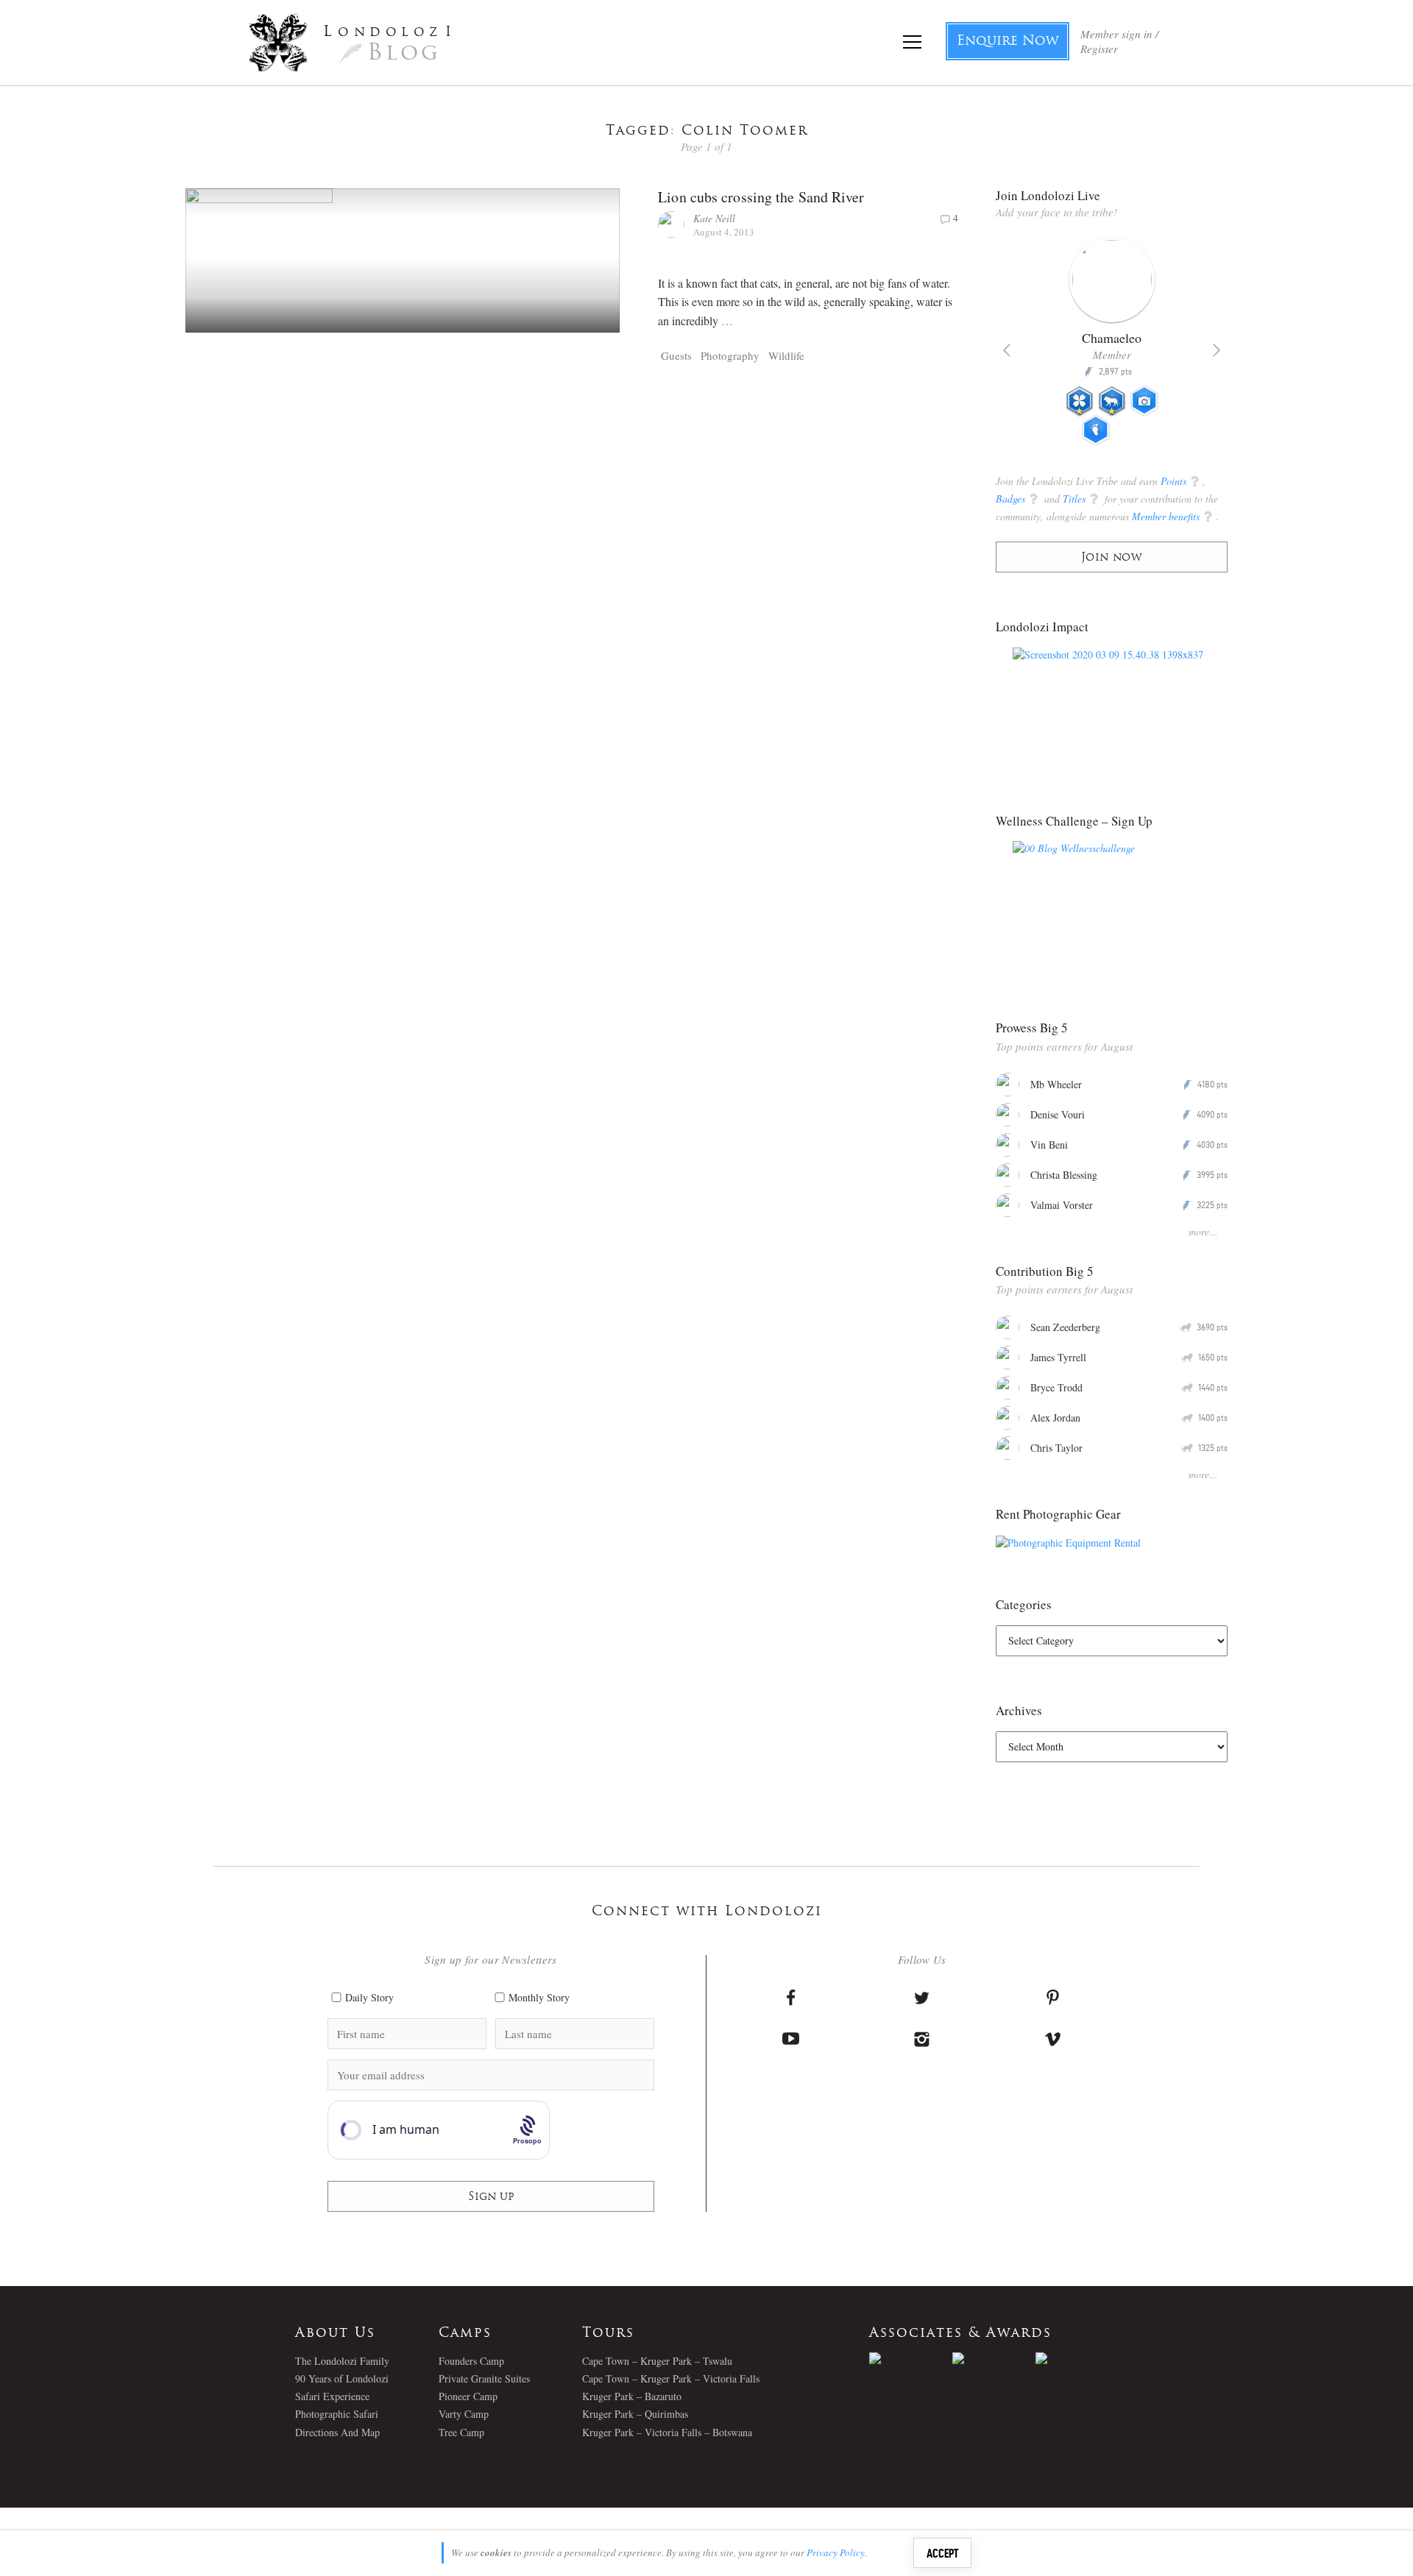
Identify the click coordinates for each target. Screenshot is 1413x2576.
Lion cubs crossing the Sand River (761, 197)
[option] (1112, 347)
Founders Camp (471, 2361)
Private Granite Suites (484, 2378)
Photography (730, 355)
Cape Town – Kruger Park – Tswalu (657, 2361)
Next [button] (1217, 350)
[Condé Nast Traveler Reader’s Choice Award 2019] (911, 2358)
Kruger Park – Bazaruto (632, 2396)
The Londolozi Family (342, 2361)
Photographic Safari (337, 2414)
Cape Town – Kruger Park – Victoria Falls (671, 2378)
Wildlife (786, 355)
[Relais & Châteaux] (1077, 2358)
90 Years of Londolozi (342, 2378)
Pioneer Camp (468, 2396)
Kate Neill (714, 218)
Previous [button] (1007, 350)
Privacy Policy (836, 2552)
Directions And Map (337, 2432)
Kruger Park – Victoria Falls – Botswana (667, 2432)
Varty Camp (464, 2414)
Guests (676, 355)
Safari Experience (332, 2396)
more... (1203, 1231)
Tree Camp (461, 2432)
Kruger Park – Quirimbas (635, 2414)
